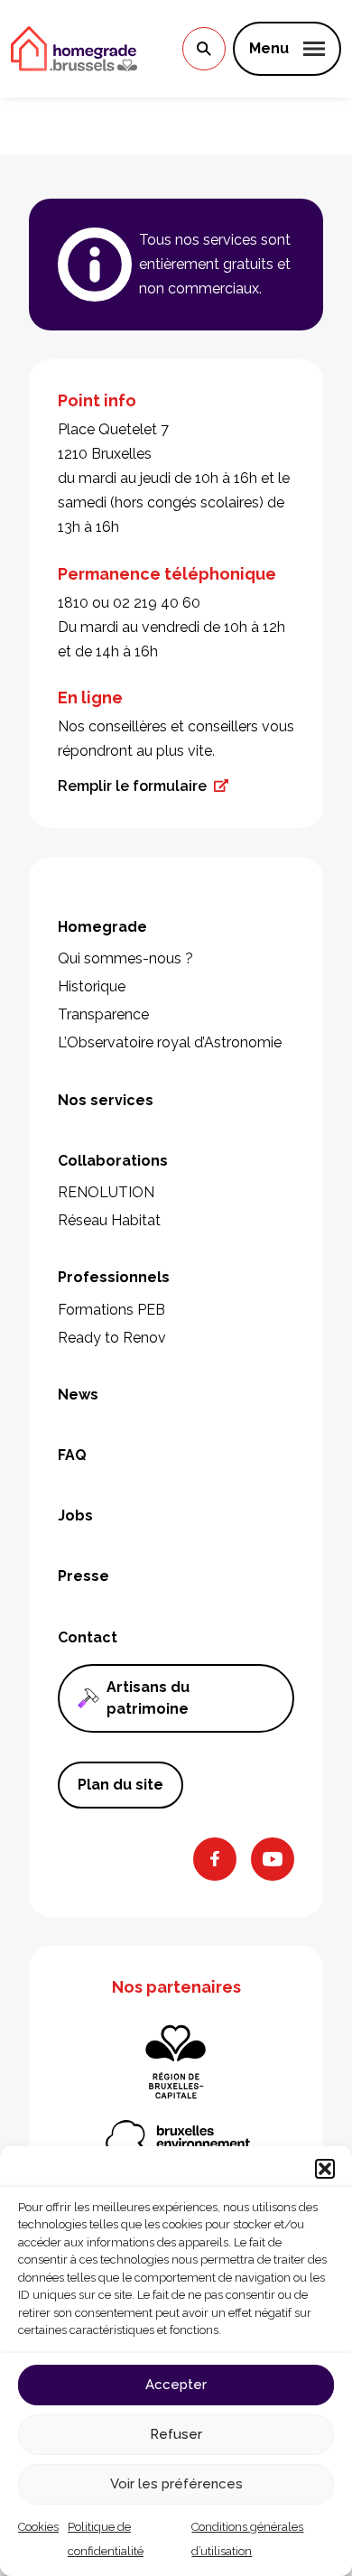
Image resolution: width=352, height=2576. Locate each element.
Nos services (106, 1100)
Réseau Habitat (109, 1220)
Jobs (75, 1516)
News (78, 1395)
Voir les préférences (176, 2484)
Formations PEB (111, 1310)
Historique (92, 986)
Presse (83, 1576)
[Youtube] (273, 1859)
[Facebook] (215, 1859)
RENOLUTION (106, 1192)
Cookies (38, 2527)
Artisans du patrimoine (148, 1698)
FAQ (72, 1455)
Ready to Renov (112, 1338)
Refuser (176, 2434)
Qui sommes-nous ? (125, 958)
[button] (325, 2169)
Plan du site (120, 1785)
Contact (88, 1637)
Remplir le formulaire (132, 786)
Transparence (103, 1014)
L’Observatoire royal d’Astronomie (170, 1042)
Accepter (176, 2385)
